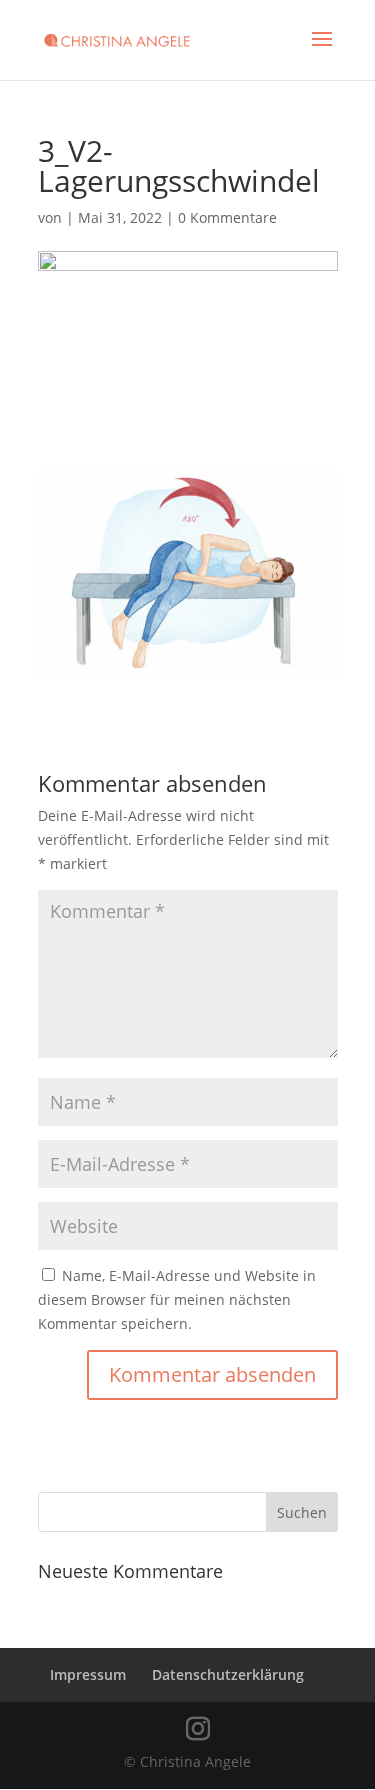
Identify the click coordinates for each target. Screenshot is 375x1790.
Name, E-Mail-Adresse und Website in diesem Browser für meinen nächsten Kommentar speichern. (177, 1299)
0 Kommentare (227, 217)
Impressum (88, 1674)
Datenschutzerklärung (228, 1674)
